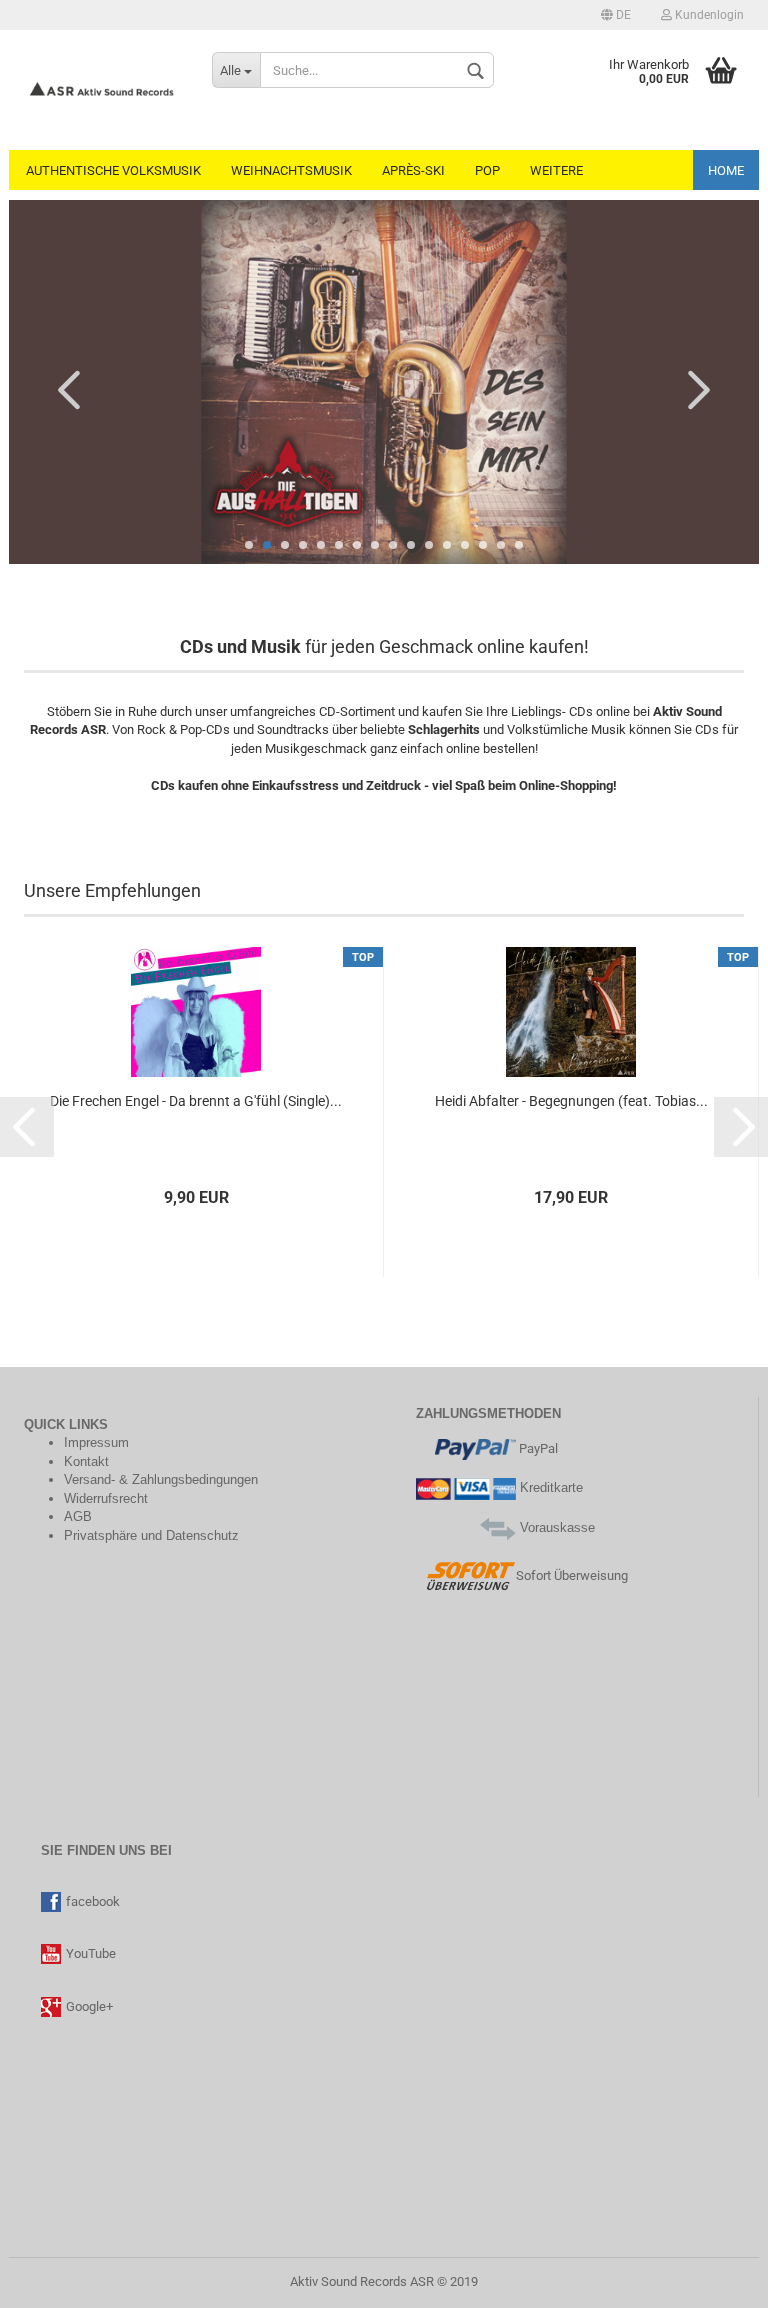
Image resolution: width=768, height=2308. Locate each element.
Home (726, 170)
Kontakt (86, 1461)
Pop (487, 170)
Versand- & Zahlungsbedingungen (161, 1479)
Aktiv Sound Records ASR (362, 2281)
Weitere (556, 170)
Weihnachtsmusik (291, 170)
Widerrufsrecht (106, 1498)
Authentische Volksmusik (113, 170)
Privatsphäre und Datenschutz (151, 1535)
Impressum (96, 1442)
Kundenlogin (708, 15)
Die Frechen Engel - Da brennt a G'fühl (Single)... (196, 1101)
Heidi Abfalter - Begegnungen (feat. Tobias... (571, 1101)
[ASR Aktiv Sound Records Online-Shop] (103, 90)
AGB (78, 1516)
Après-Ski (413, 170)
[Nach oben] (55, 2278)
